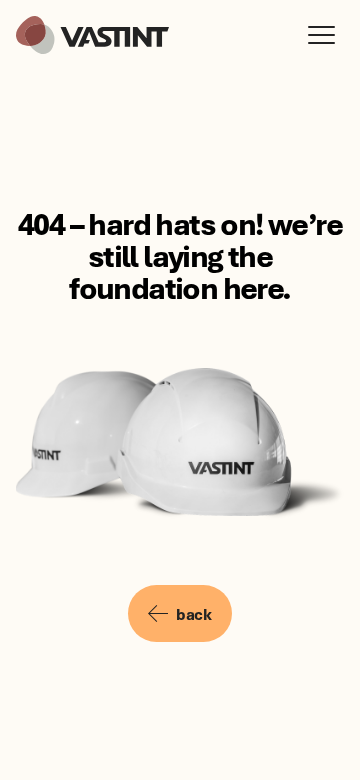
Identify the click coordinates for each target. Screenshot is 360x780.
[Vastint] (92, 35)
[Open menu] (326, 35)
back (193, 614)
